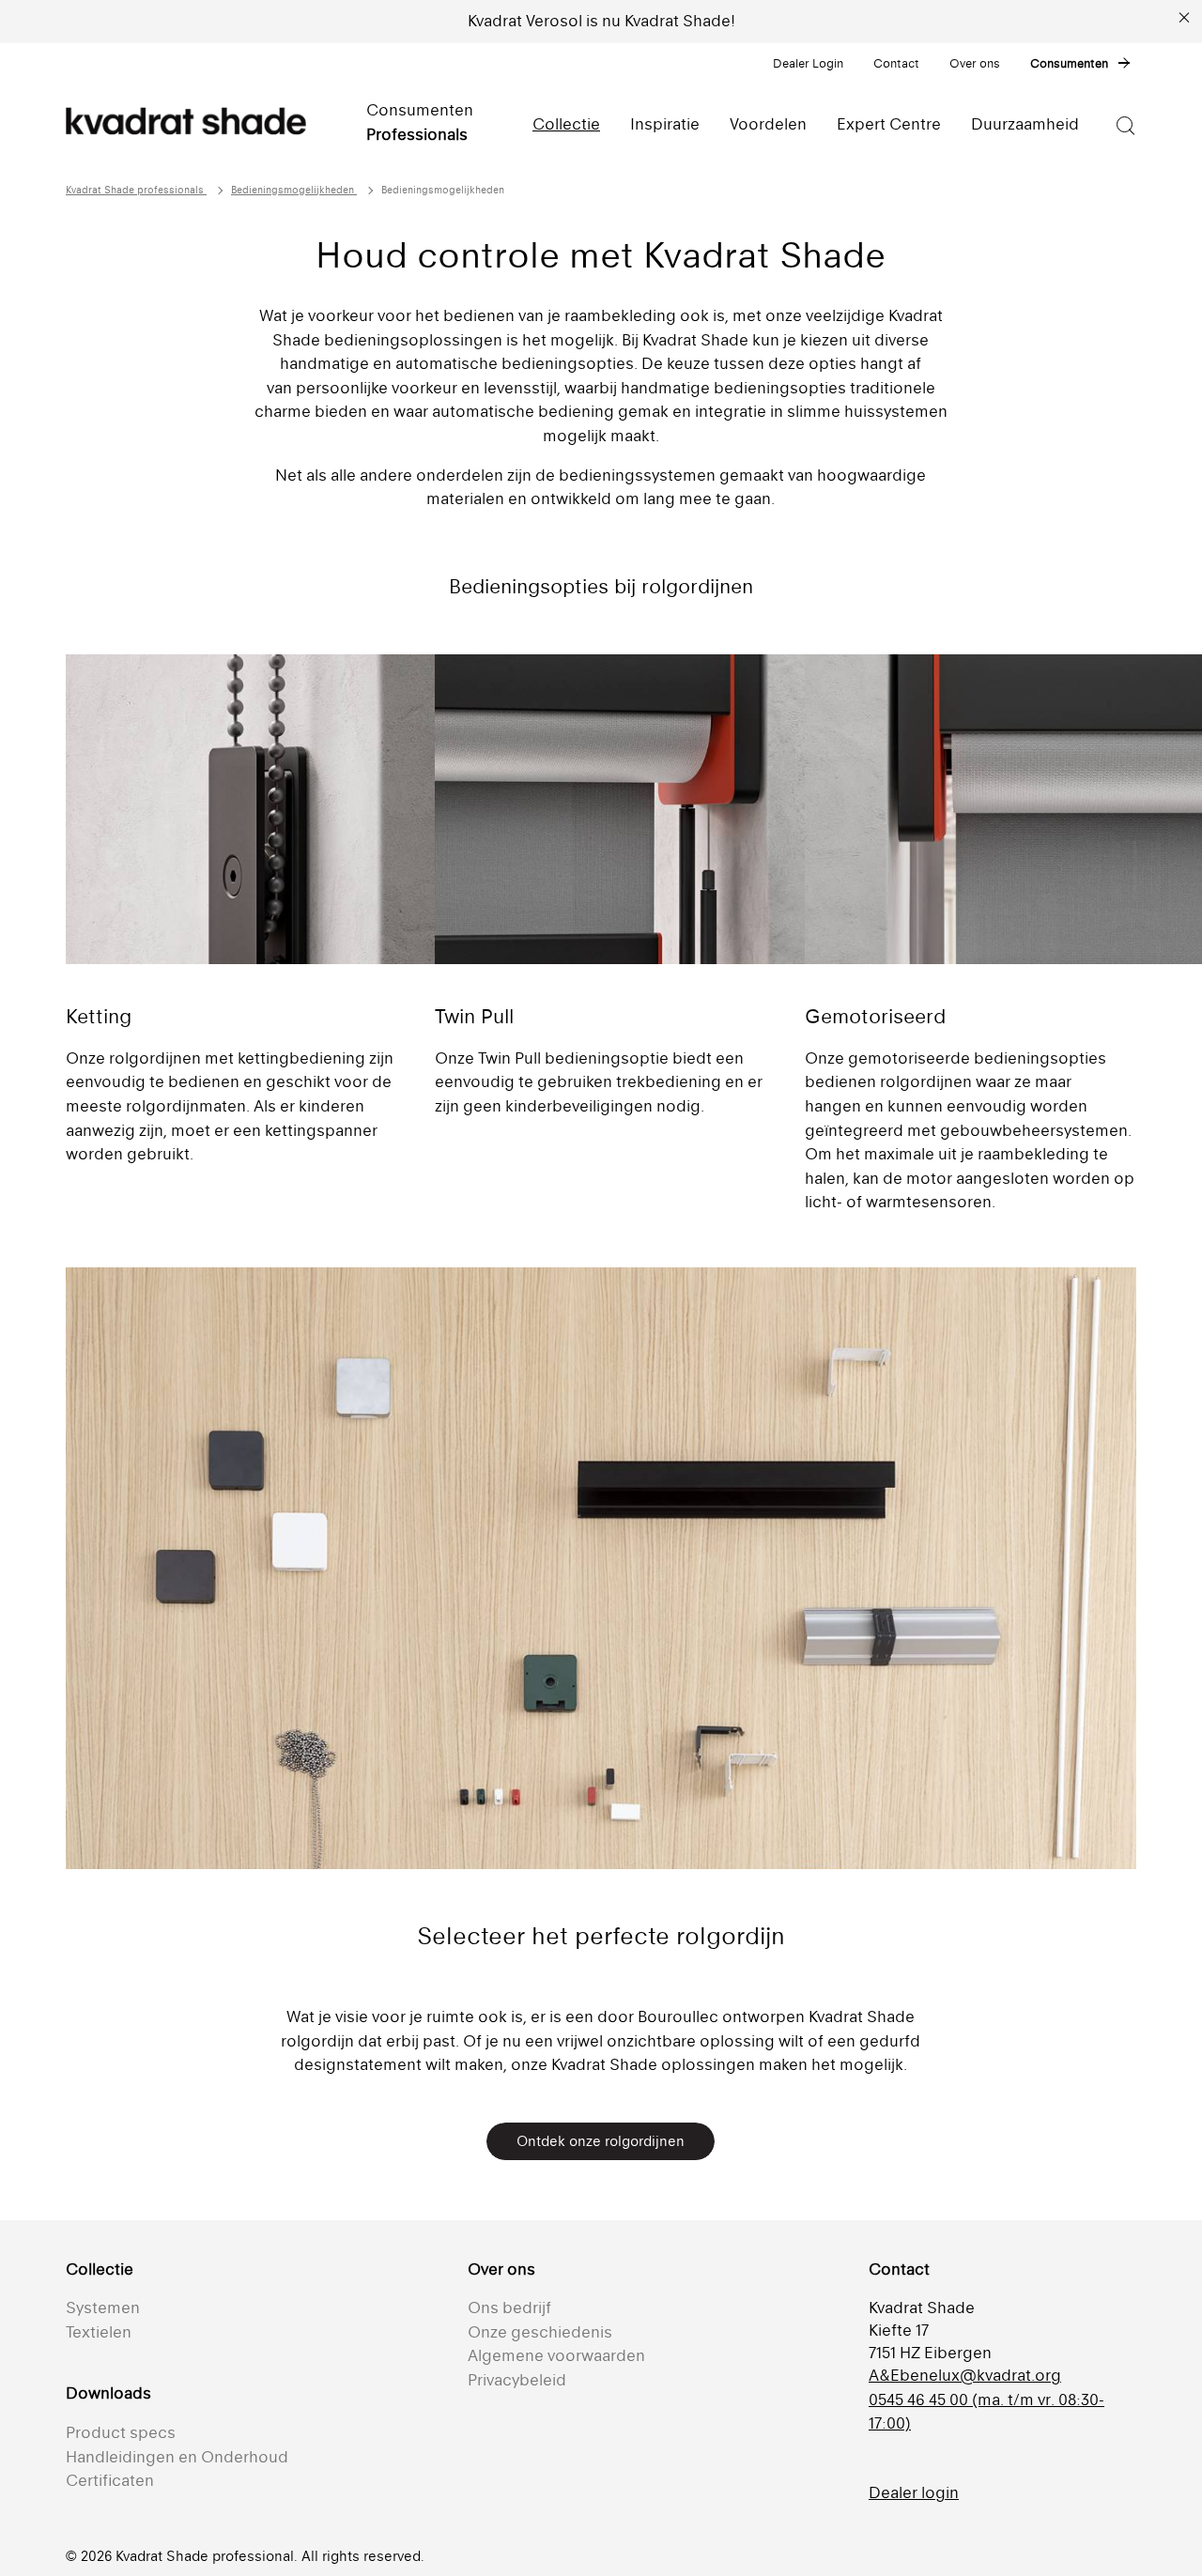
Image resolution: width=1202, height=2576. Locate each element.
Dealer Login (808, 63)
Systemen (103, 2308)
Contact (896, 63)
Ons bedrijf (509, 2308)
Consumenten (1069, 63)
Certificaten (110, 2480)
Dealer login (914, 2492)
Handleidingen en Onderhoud (177, 2457)
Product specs (121, 2432)
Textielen (99, 2332)
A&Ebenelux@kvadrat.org (965, 2375)
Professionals (417, 134)
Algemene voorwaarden (556, 2355)
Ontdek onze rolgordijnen (601, 2141)
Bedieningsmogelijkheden (294, 190)
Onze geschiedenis (540, 2332)
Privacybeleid (517, 2380)
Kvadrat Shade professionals (136, 190)
